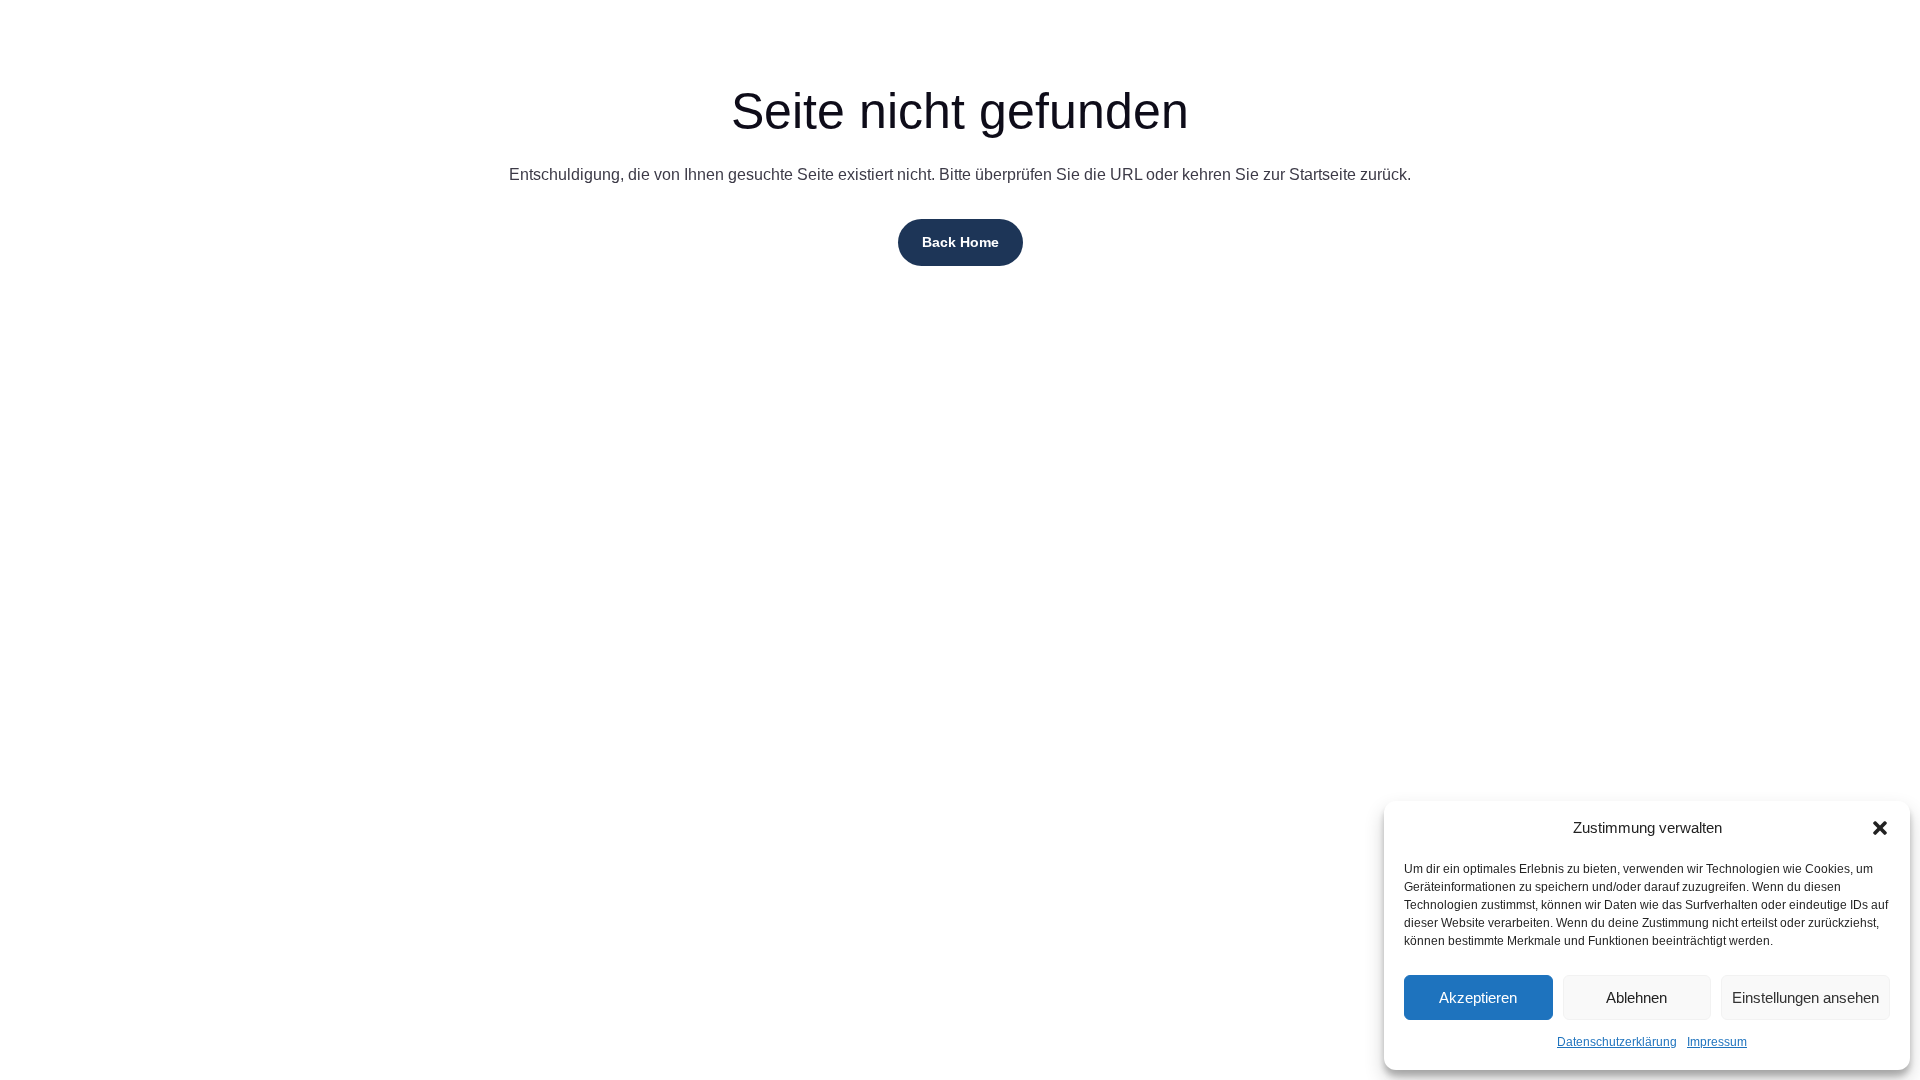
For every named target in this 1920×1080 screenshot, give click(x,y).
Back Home (960, 242)
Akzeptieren (1478, 997)
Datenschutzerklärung (1617, 1042)
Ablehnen (1636, 997)
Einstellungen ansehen (1805, 997)
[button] (1880, 828)
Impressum (1717, 1042)
